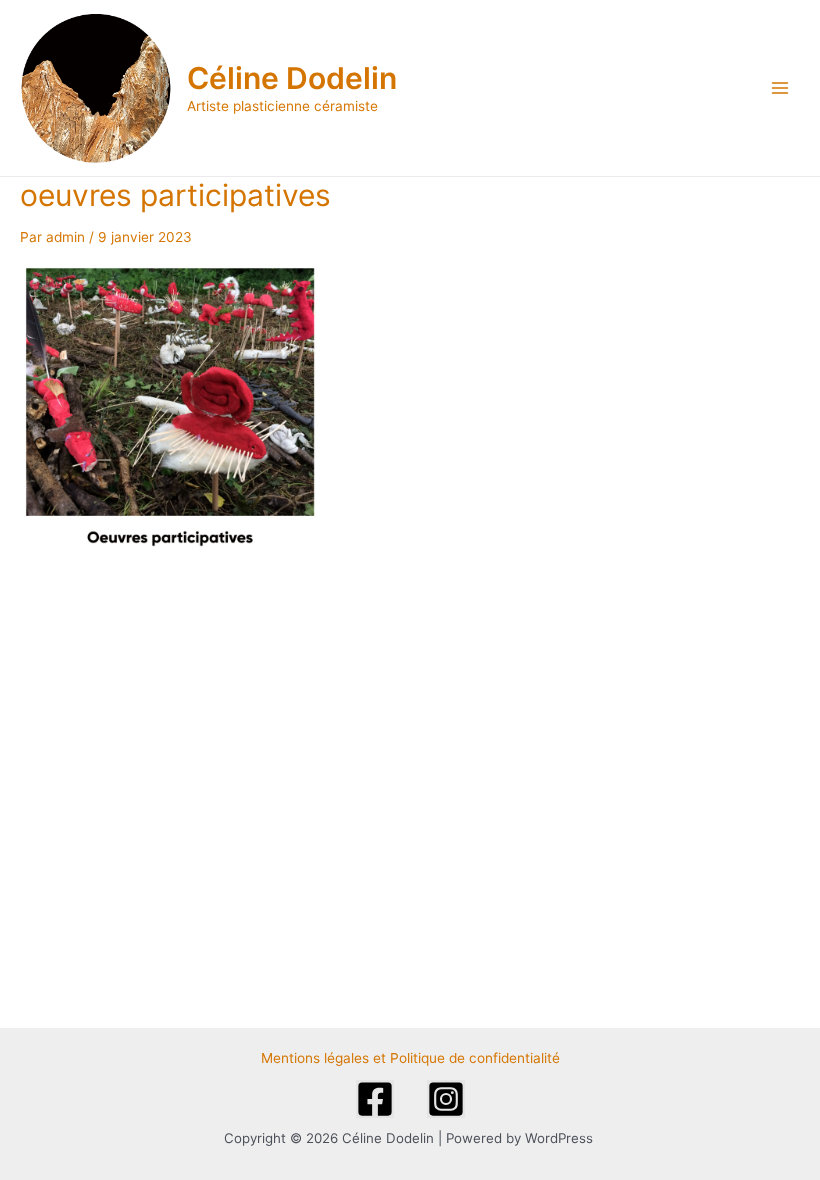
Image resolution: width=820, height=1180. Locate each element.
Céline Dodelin (292, 78)
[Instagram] (446, 1099)
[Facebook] (375, 1099)
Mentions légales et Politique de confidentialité (410, 1058)
